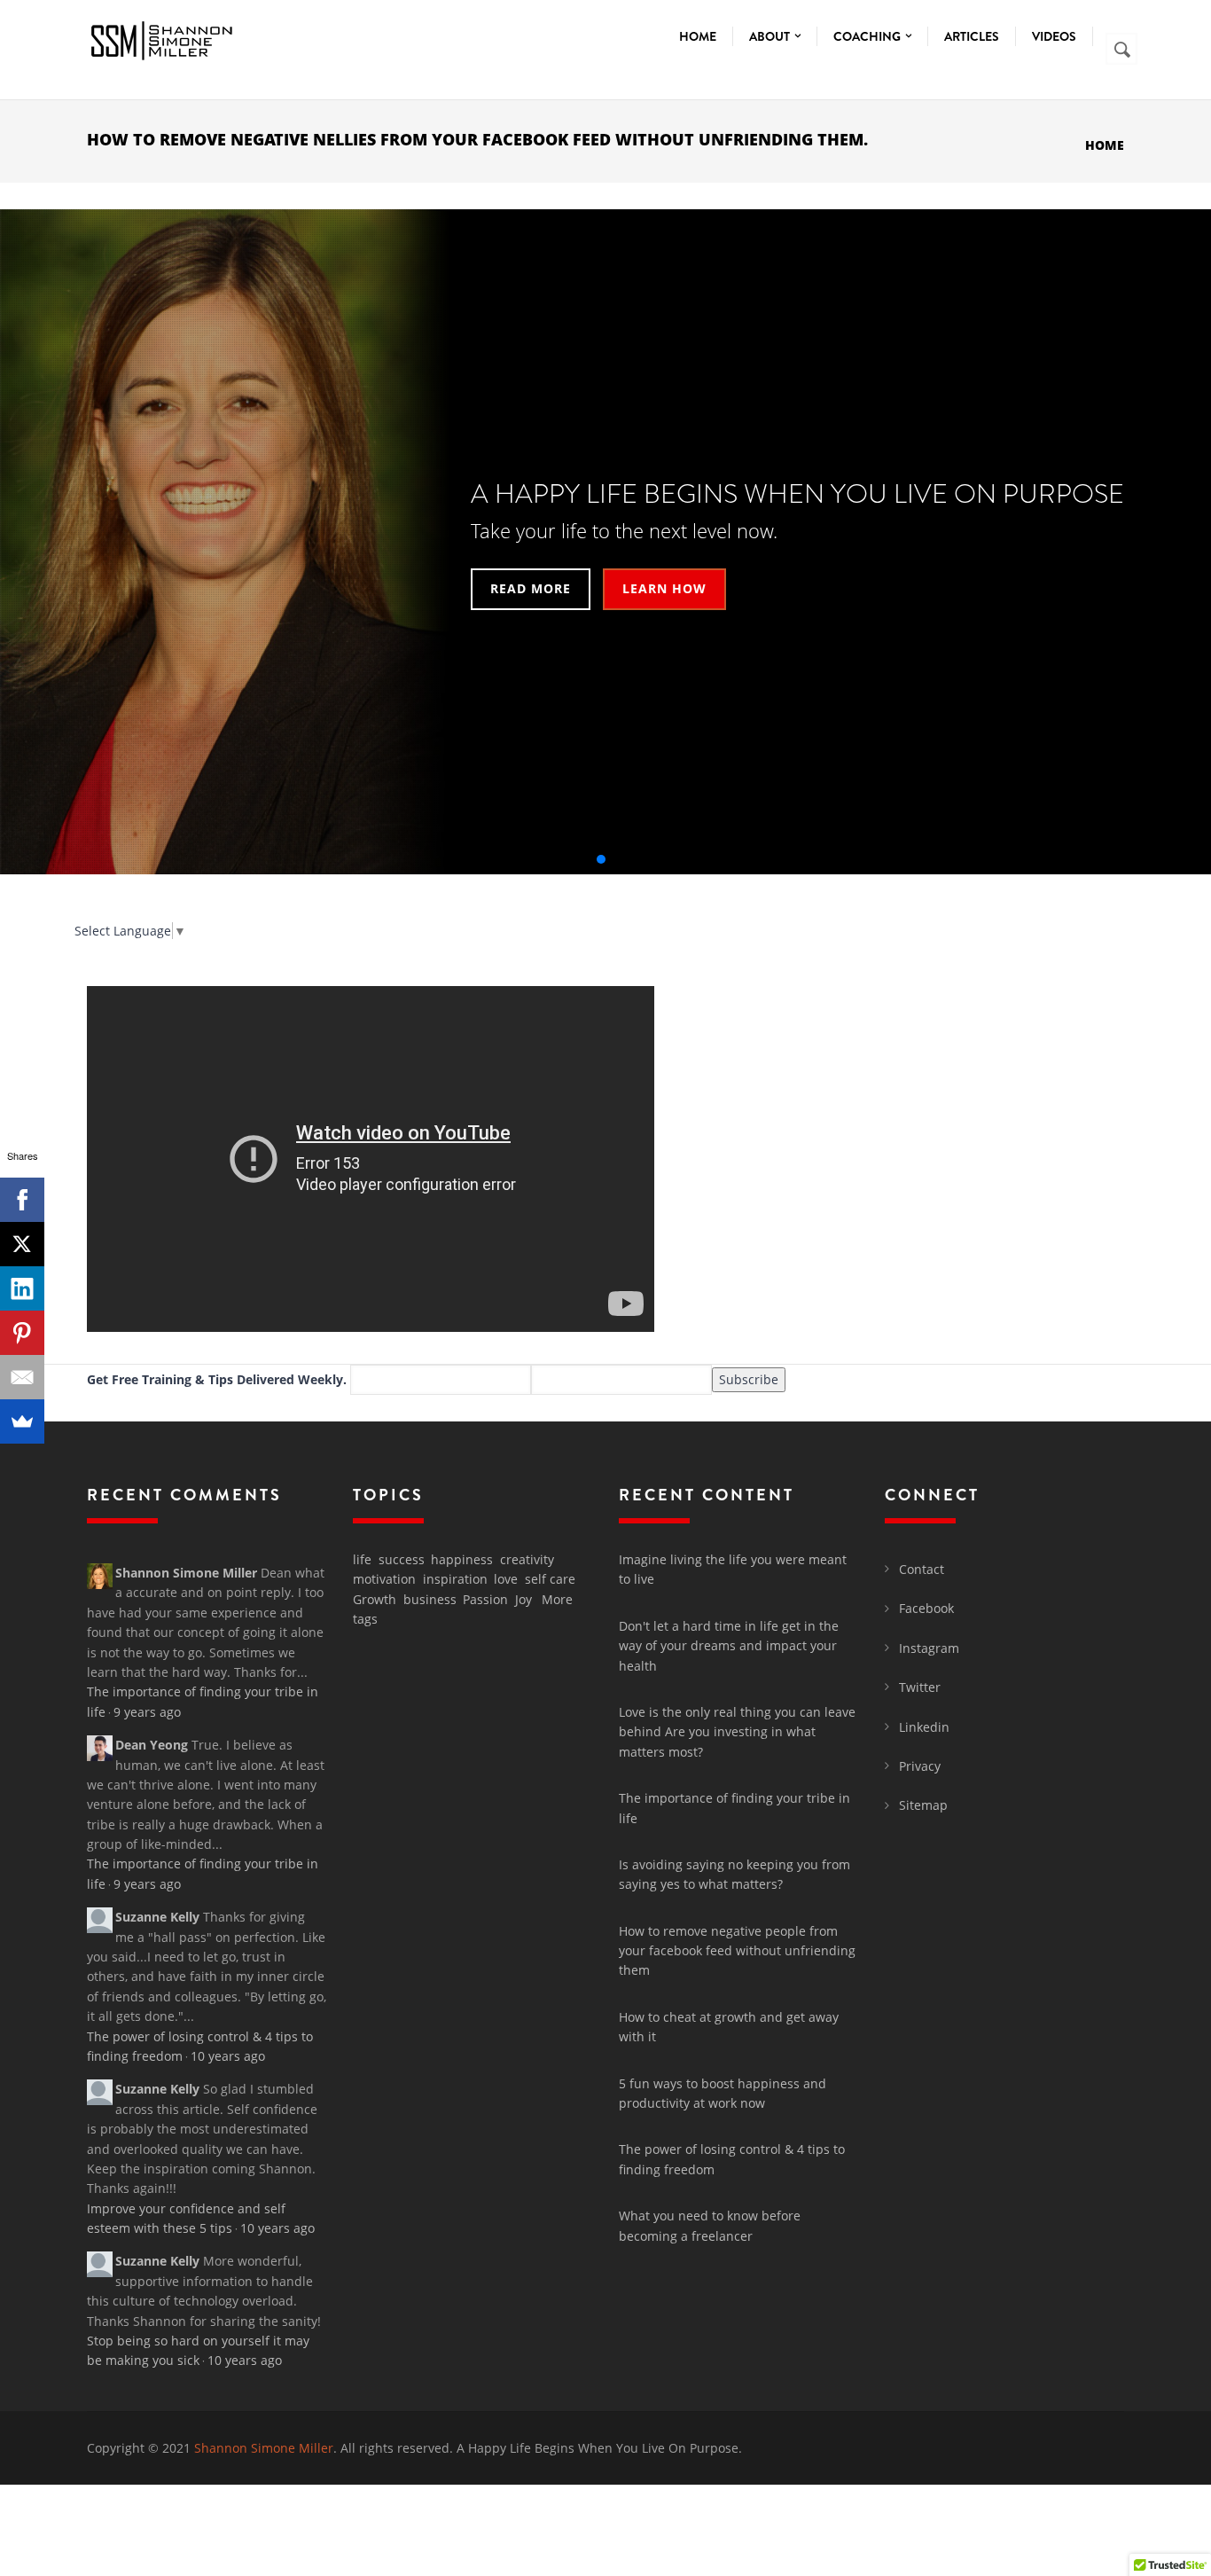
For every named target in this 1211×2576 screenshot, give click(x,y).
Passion (485, 1599)
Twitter (920, 1687)
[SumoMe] (22, 1421)
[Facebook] (22, 1200)
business (430, 1599)
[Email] (22, 1377)
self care (550, 1579)
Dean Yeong (152, 1745)
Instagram (929, 1648)
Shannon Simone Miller (186, 1573)
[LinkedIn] (22, 1288)
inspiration (455, 1579)
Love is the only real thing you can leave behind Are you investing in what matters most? (737, 1732)
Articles (972, 36)
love (506, 1579)
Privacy (920, 1766)
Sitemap (923, 1805)
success (402, 1559)
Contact (922, 1569)
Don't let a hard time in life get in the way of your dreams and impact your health (729, 1646)
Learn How (664, 588)
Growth (375, 1599)
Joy (523, 1599)
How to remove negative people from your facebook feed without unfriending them (737, 1951)
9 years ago (147, 1712)
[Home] (160, 37)
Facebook (926, 1608)
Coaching (868, 36)
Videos (1054, 36)
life (362, 1559)
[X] (22, 1244)
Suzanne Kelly (157, 1917)
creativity (527, 1559)
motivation (384, 1579)
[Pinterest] (22, 1333)
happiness (462, 1559)
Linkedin (924, 1727)
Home (698, 36)
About (771, 36)
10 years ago (228, 2056)
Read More (531, 588)
